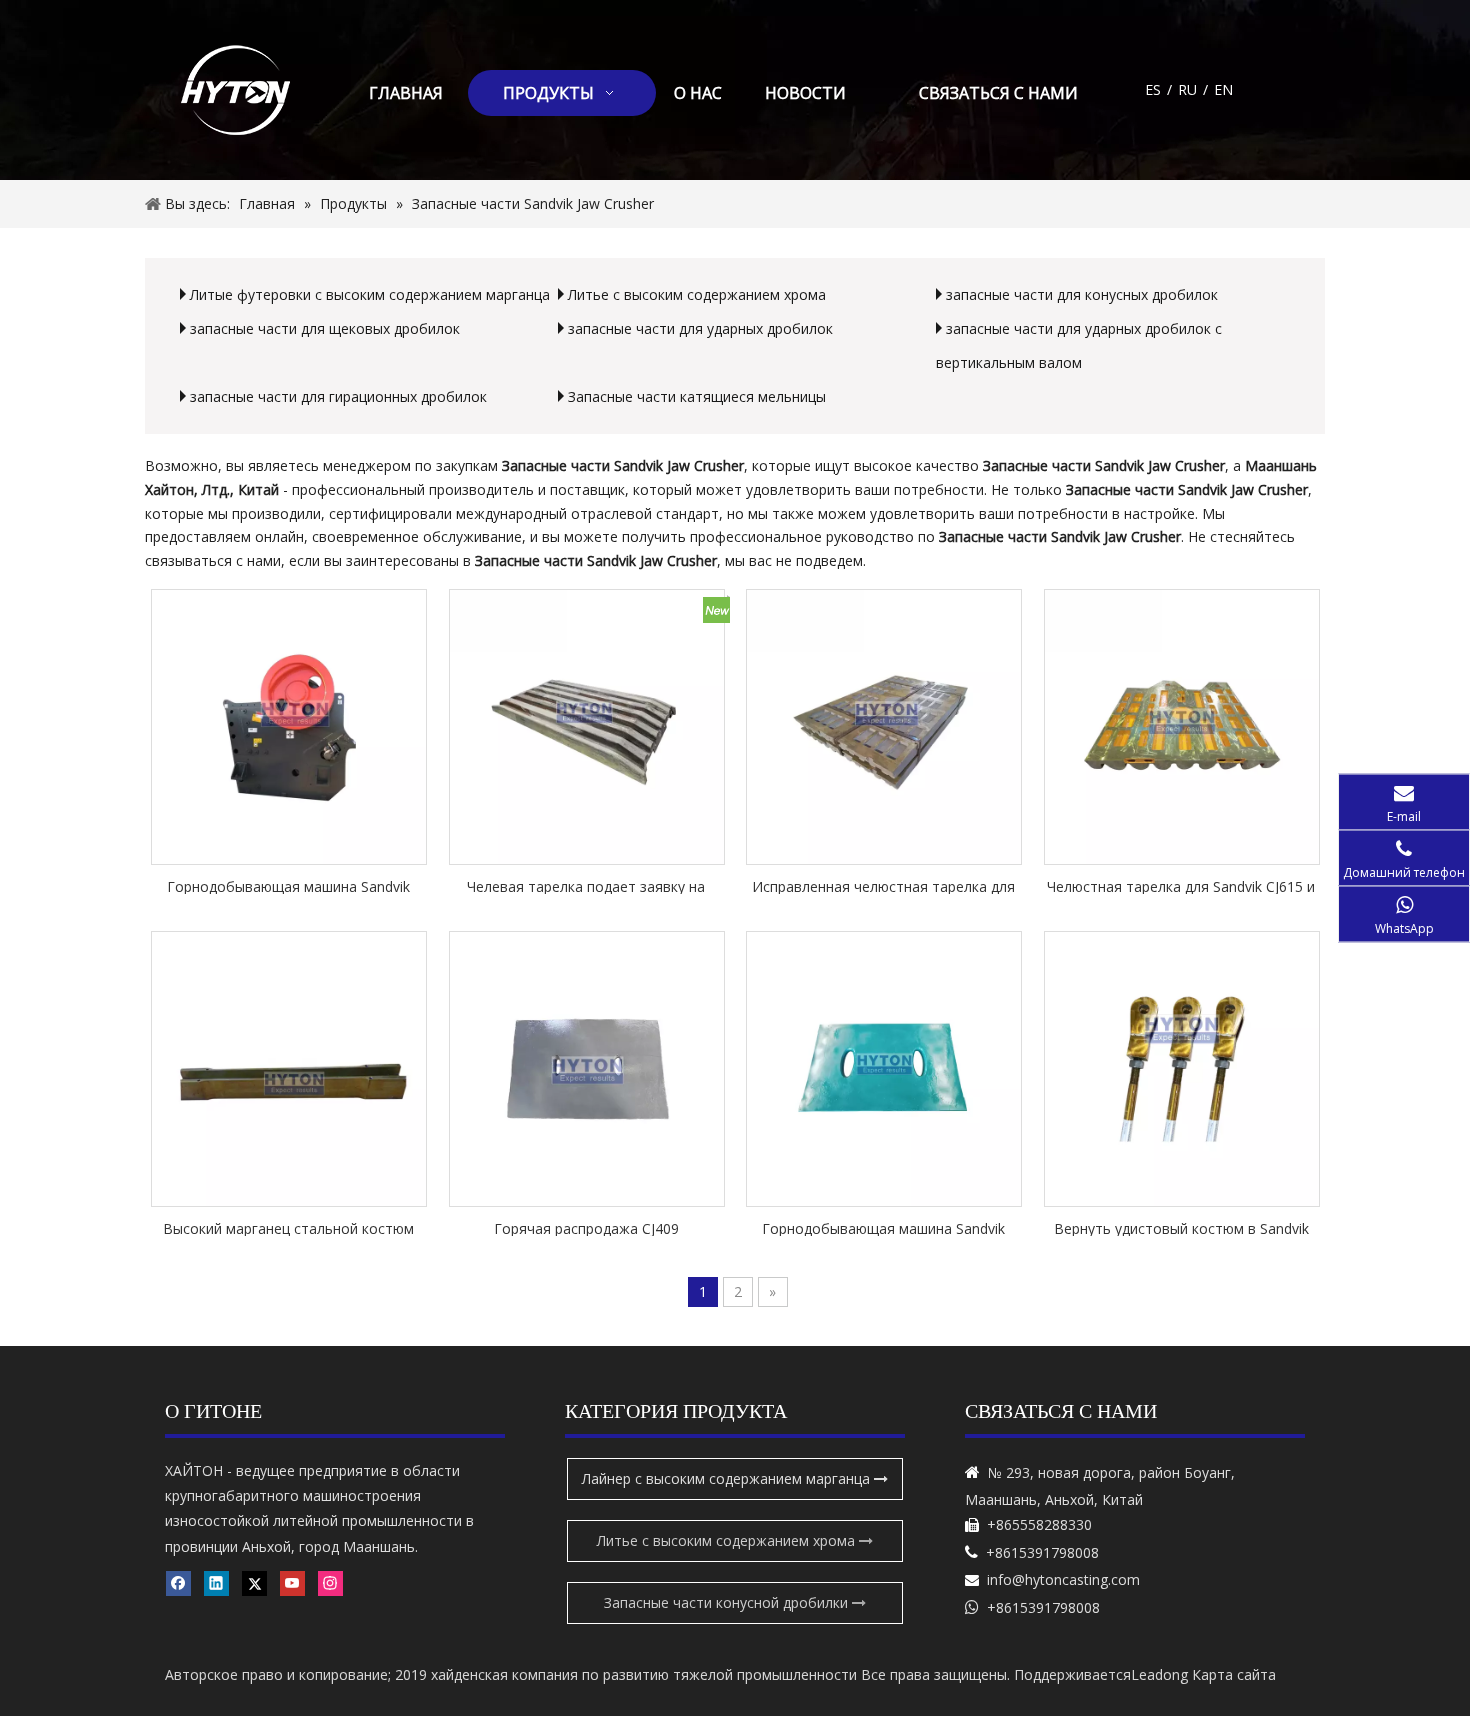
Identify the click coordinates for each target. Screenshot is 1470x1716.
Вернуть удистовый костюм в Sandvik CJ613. (1181, 1227)
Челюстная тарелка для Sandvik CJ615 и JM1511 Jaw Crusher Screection (1181, 885)
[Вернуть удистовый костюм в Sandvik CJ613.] (1182, 1067)
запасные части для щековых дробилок (325, 328)
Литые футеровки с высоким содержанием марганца (370, 294)
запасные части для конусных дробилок (1082, 294)
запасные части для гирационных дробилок (338, 396)
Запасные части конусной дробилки (728, 1602)
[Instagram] (330, 1583)
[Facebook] (178, 1583)
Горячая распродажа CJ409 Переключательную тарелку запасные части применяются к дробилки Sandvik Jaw (586, 1227)
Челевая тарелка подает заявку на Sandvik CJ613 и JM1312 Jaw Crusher (586, 885)
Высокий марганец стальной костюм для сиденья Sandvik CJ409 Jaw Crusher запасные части (289, 1227)
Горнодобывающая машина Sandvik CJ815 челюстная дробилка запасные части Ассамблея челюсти (289, 885)
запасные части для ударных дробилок (700, 328)
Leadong (1159, 1674)
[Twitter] (254, 1583)
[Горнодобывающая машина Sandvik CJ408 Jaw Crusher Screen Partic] (884, 1067)
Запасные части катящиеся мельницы (697, 396)
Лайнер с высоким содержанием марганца (728, 1478)
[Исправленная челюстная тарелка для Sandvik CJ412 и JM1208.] (884, 725)
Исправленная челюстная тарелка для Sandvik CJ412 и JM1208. (883, 885)
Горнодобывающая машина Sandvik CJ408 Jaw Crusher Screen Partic (883, 1227)
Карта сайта (1234, 1674)
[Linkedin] (216, 1583)
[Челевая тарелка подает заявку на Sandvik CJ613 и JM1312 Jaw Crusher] (587, 725)
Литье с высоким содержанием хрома (697, 294)
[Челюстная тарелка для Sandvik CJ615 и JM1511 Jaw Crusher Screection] (1182, 725)
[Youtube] (292, 1583)
